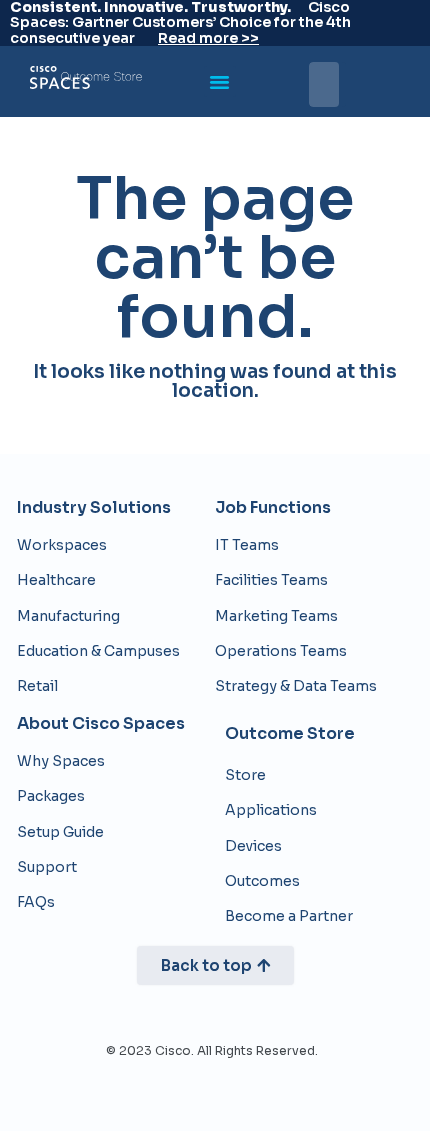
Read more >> (208, 38)
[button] (220, 82)
